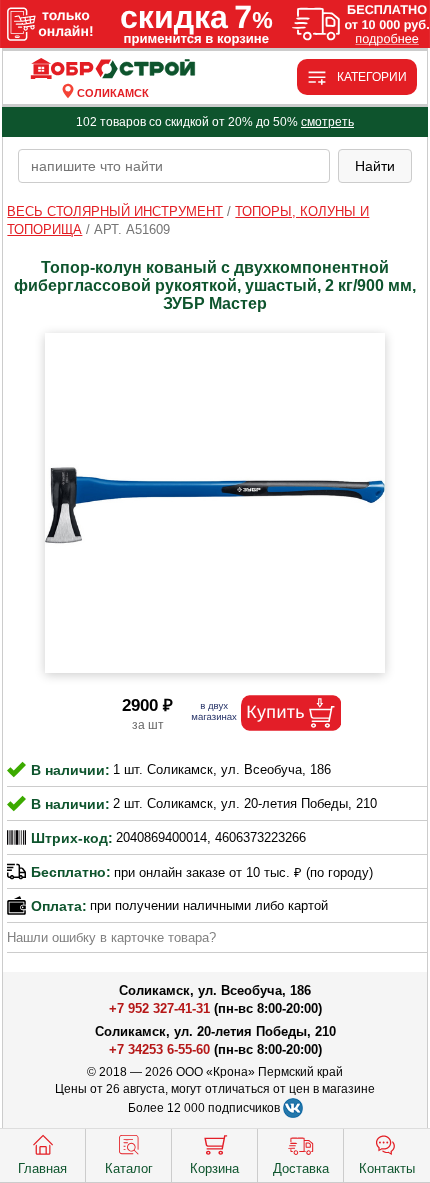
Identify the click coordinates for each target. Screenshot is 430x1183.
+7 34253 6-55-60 (159, 1049)
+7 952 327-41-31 (159, 1008)
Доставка (301, 1168)
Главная (42, 1168)
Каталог (129, 1168)
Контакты (387, 1168)
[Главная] (112, 69)
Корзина (214, 1168)
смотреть (327, 122)
